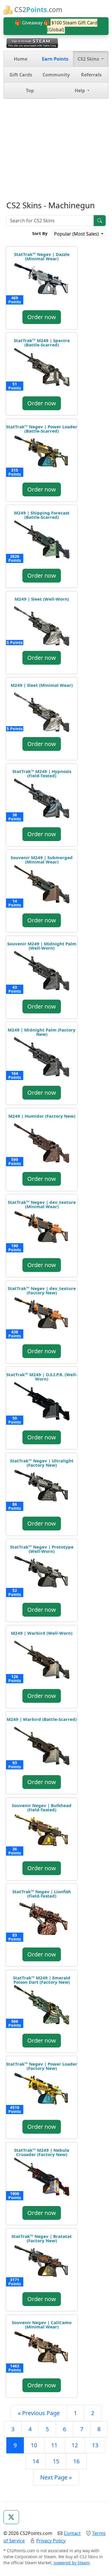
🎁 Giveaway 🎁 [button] (56, 26)
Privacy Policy (51, 2541)
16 (76, 2461)
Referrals (91, 75)
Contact (72, 2533)
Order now (42, 317)
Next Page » (56, 2477)
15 (56, 2461)
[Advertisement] (56, 150)
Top (30, 90)
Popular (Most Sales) (77, 234)
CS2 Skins (89, 59)
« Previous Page (39, 2413)
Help (80, 90)
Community (56, 75)
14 (36, 2461)
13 (95, 2445)
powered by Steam (72, 2563)
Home (21, 59)
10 (34, 2445)
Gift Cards (21, 75)
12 (75, 2445)
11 (54, 2445)
